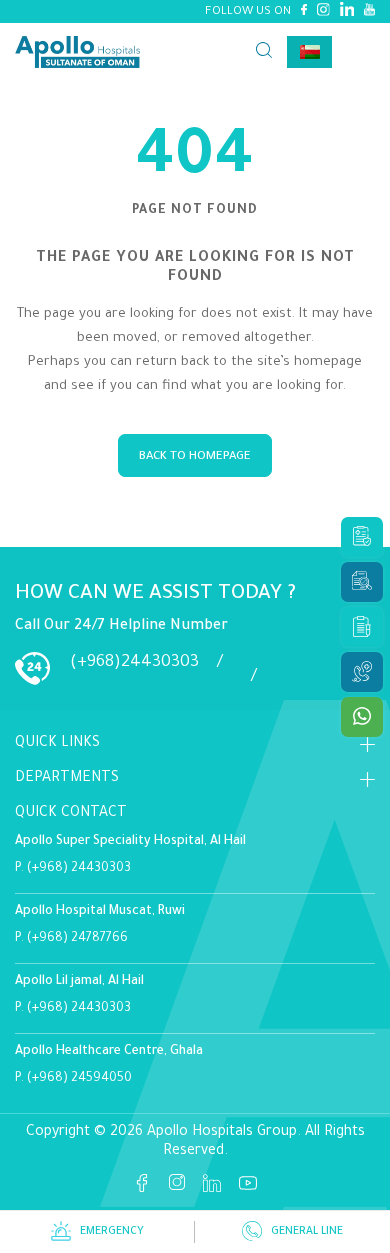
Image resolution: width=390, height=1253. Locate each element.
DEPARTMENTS (67, 779)
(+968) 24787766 (77, 939)
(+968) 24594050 (79, 1079)
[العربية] (309, 52)
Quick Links (57, 744)
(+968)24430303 (134, 663)
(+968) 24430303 (79, 869)
